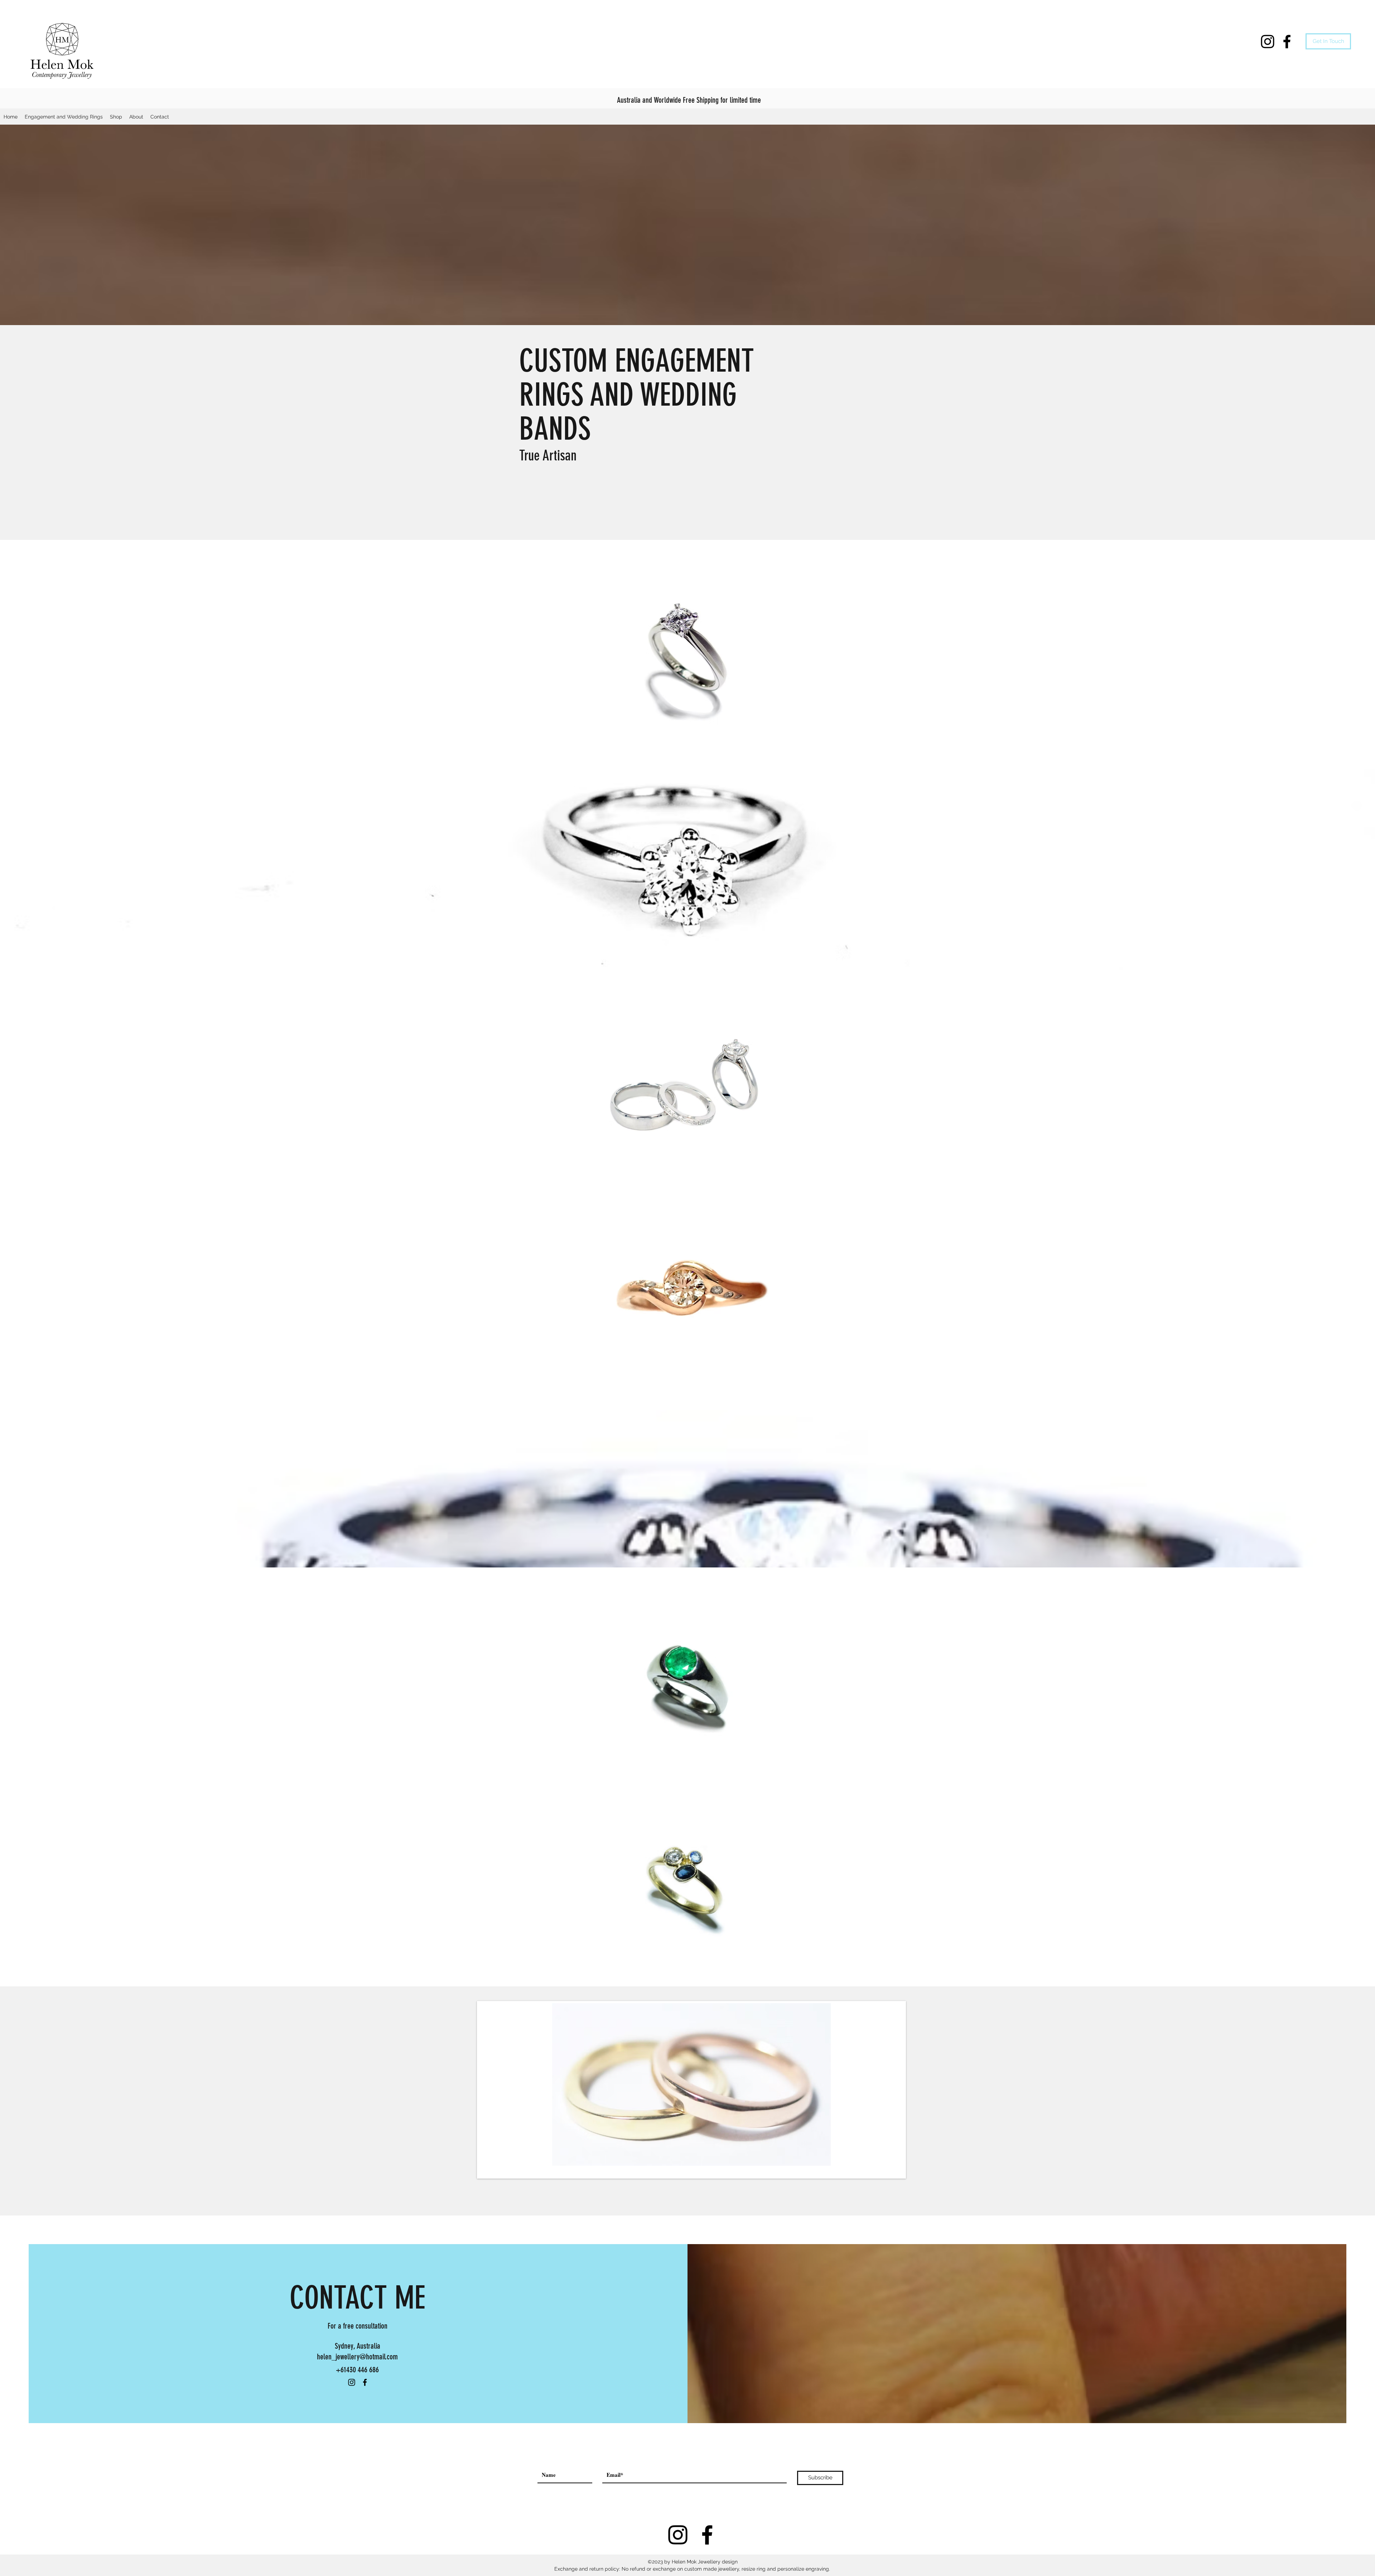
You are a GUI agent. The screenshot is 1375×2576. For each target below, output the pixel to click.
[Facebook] (1287, 42)
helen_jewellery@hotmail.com (357, 2357)
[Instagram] (1268, 42)
